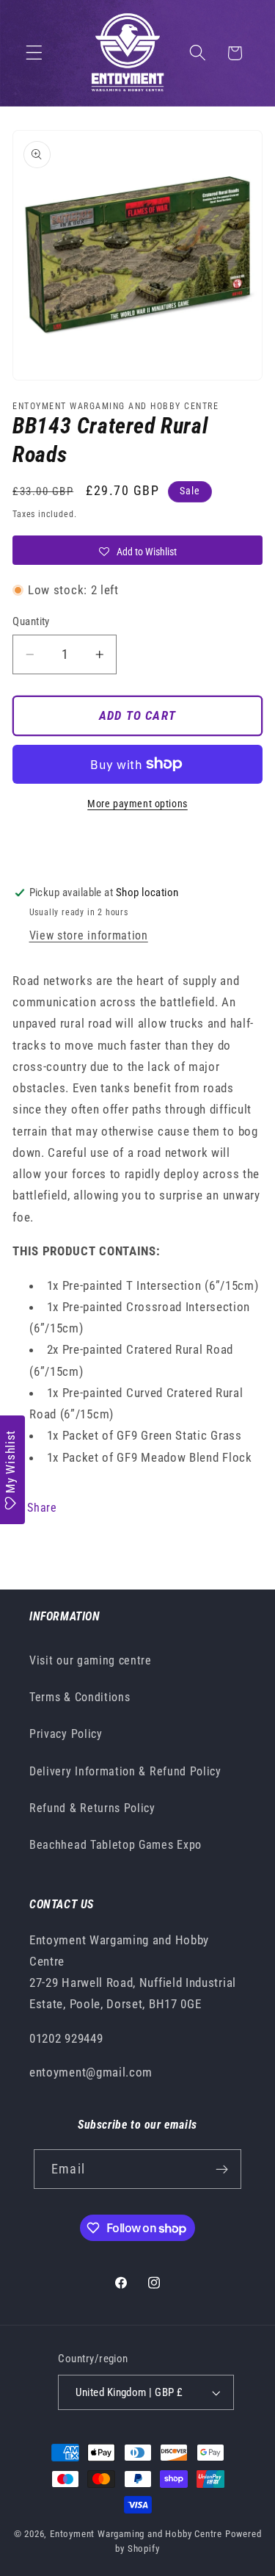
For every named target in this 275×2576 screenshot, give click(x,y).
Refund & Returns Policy (92, 1808)
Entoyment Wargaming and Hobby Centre (136, 2534)
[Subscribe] (222, 2169)
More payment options (137, 804)
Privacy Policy (66, 1734)
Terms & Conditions (80, 1697)
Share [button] (42, 1508)
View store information (89, 935)
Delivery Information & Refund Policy (125, 1771)
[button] (34, 53)
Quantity (31, 621)
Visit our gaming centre (91, 1660)
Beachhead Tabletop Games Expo (115, 1845)
